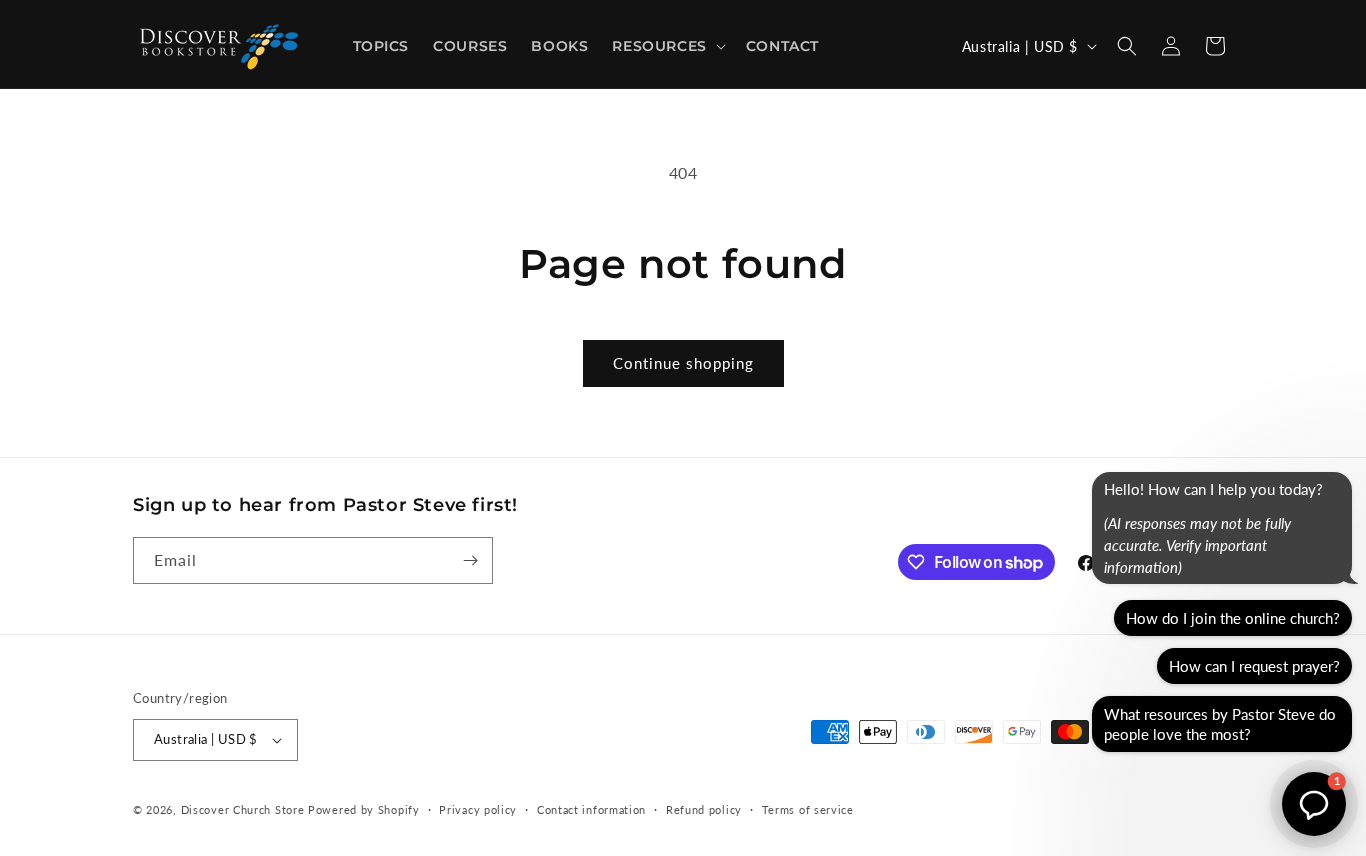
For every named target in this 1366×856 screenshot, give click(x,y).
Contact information (591, 809)
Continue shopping (683, 363)
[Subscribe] (470, 560)
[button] (666, 46)
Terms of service (808, 809)
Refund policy (704, 809)
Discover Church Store (243, 809)
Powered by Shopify (364, 809)
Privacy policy (478, 809)
